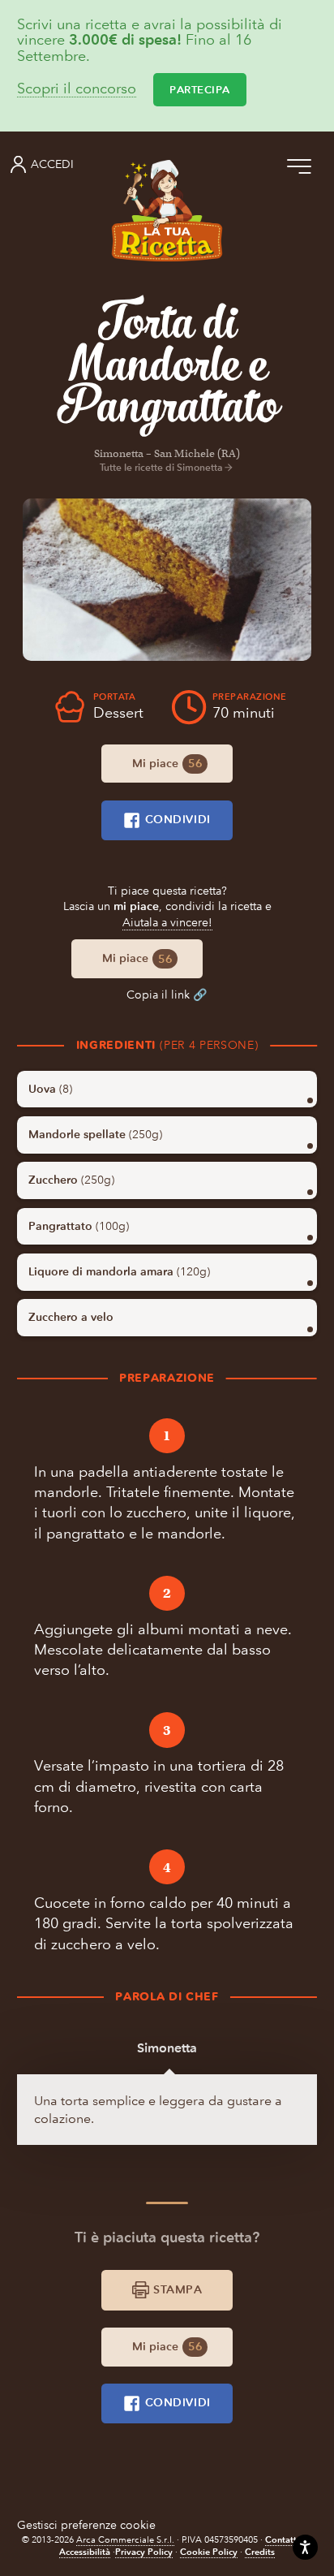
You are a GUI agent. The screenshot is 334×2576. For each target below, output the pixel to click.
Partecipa (200, 89)
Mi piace (167, 764)
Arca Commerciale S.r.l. (125, 2540)
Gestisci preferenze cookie (86, 2525)
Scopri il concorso (77, 89)
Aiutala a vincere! (167, 923)
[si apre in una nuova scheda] (167, 580)
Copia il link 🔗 (167, 995)
